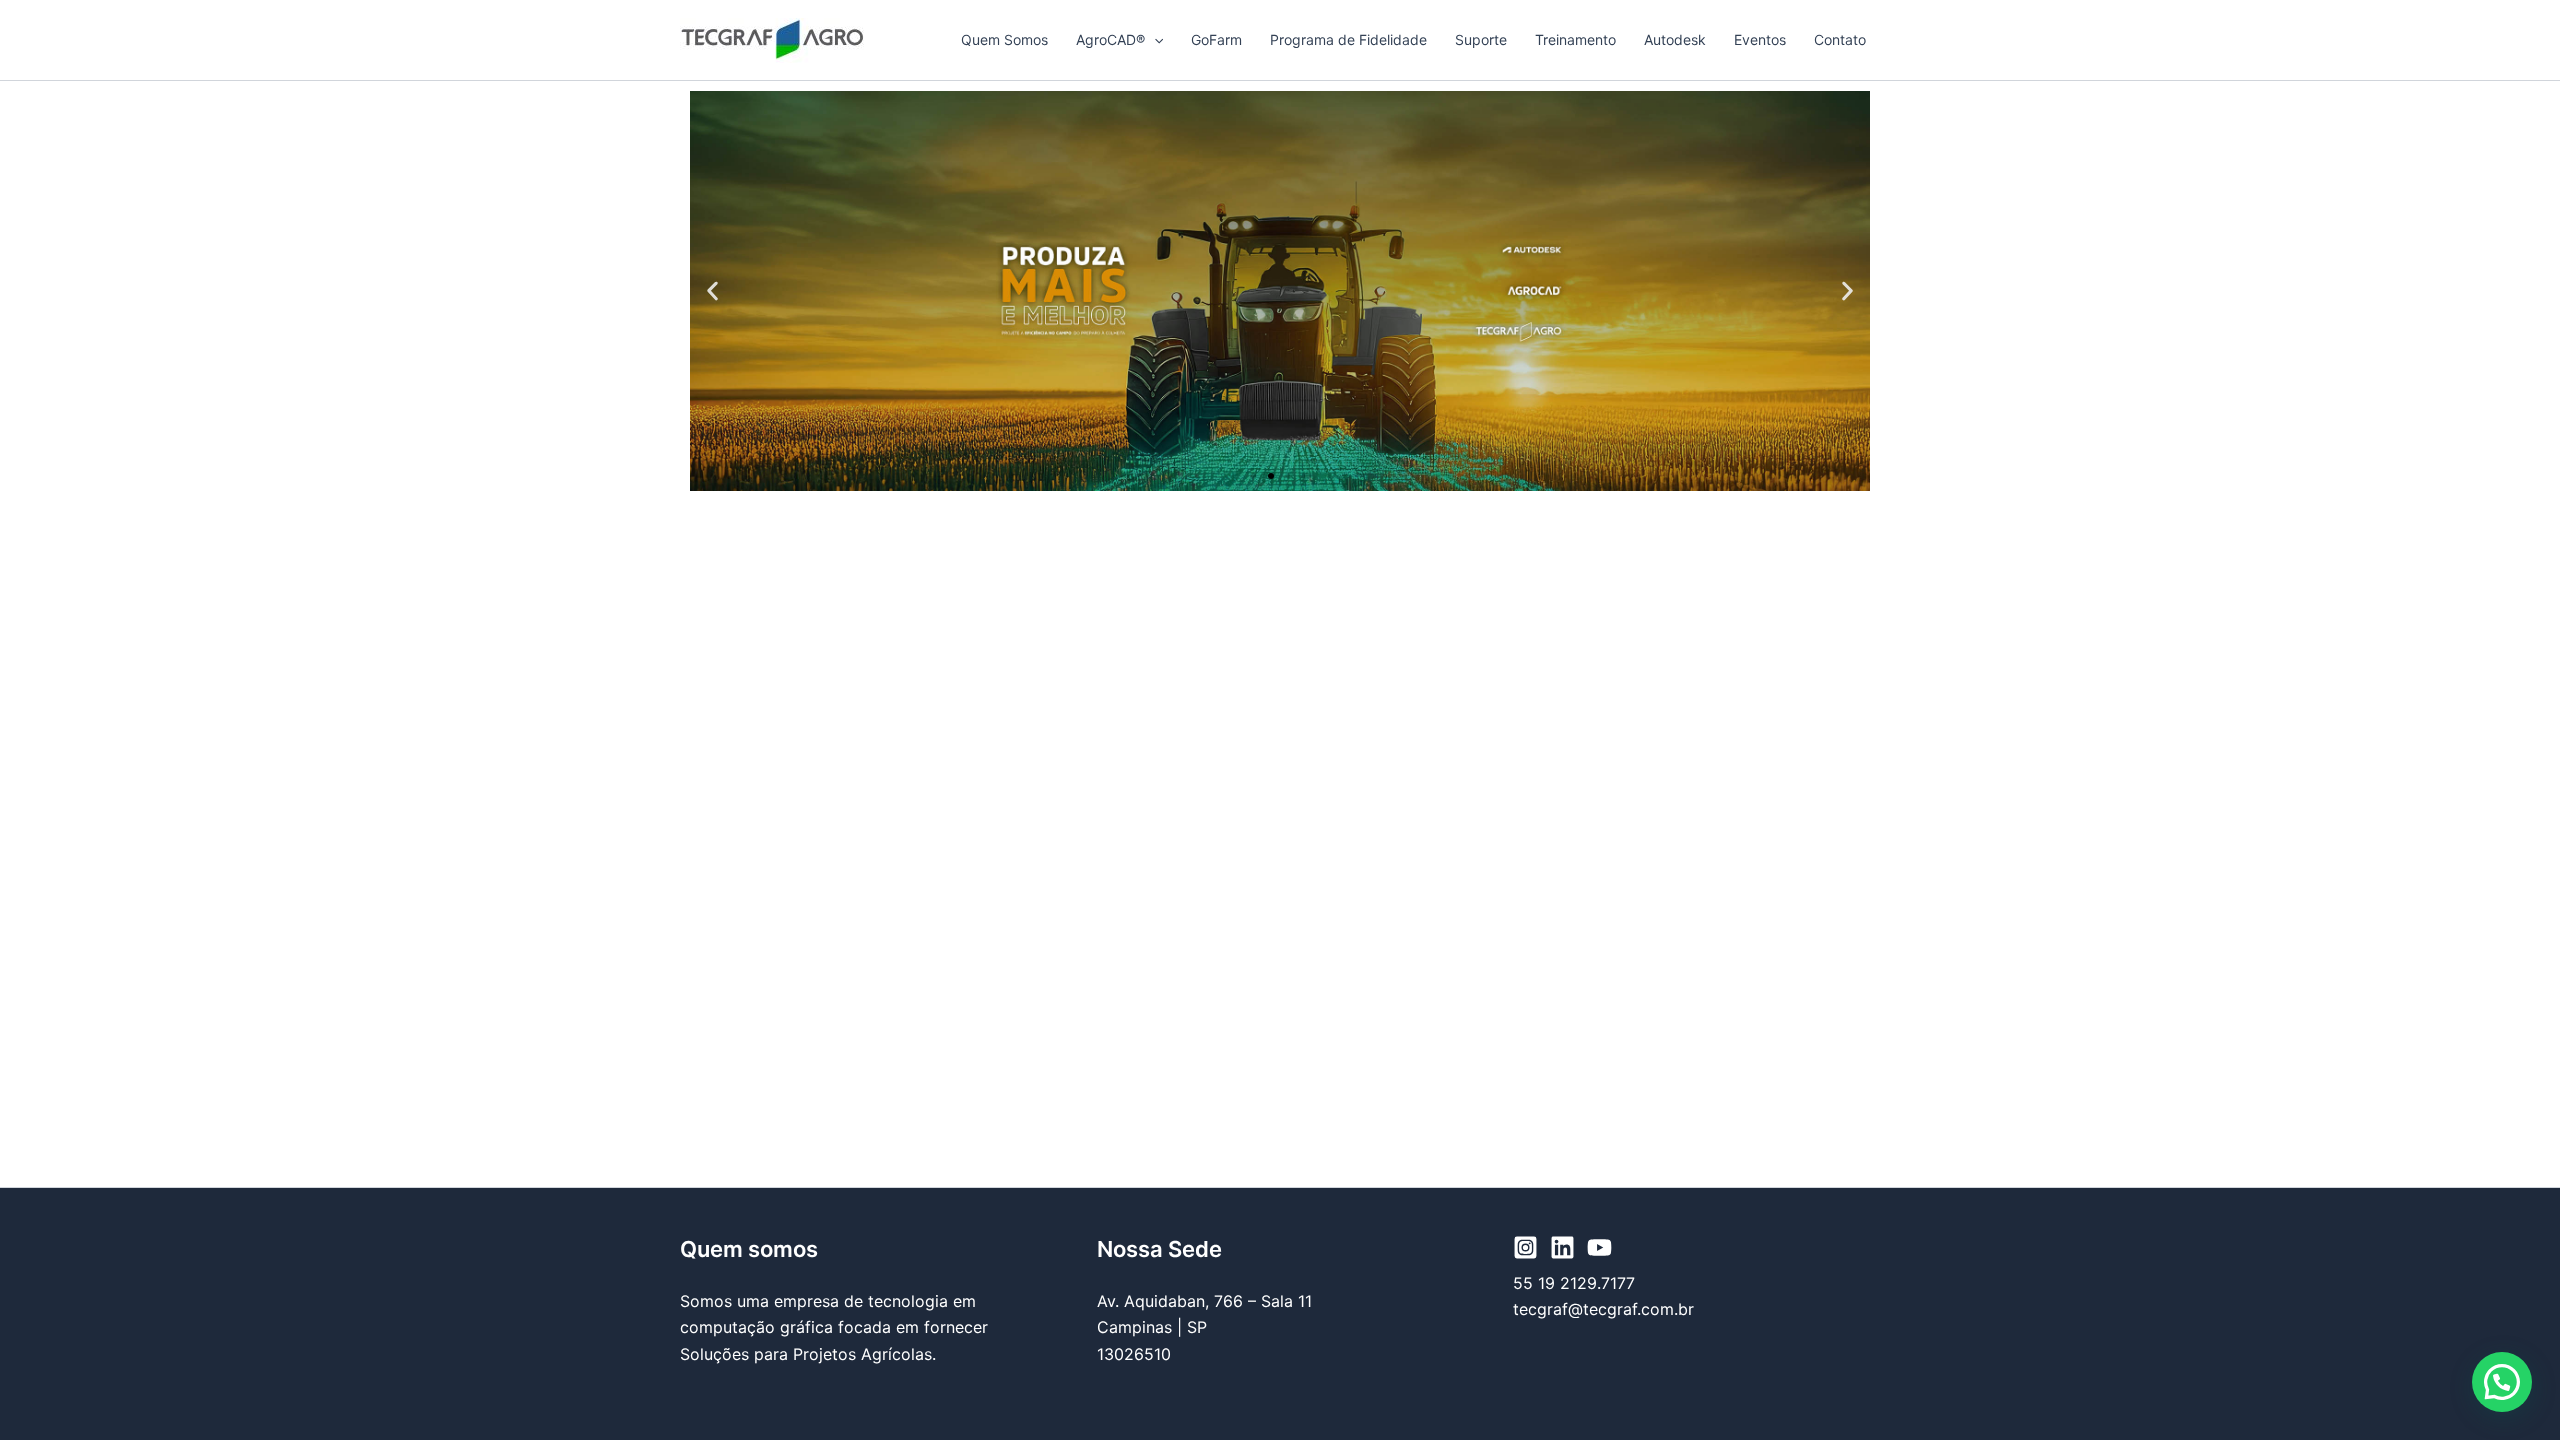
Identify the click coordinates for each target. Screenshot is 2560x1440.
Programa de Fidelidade (1348, 39)
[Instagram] (1525, 1247)
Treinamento (1575, 39)
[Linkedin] (1562, 1247)
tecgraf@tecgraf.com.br (1603, 1309)
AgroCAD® (1110, 39)
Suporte (1481, 39)
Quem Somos (1004, 39)
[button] (1154, 40)
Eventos (1760, 39)
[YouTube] (1599, 1247)
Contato (1840, 39)
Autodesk (1675, 39)
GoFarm (1216, 39)
